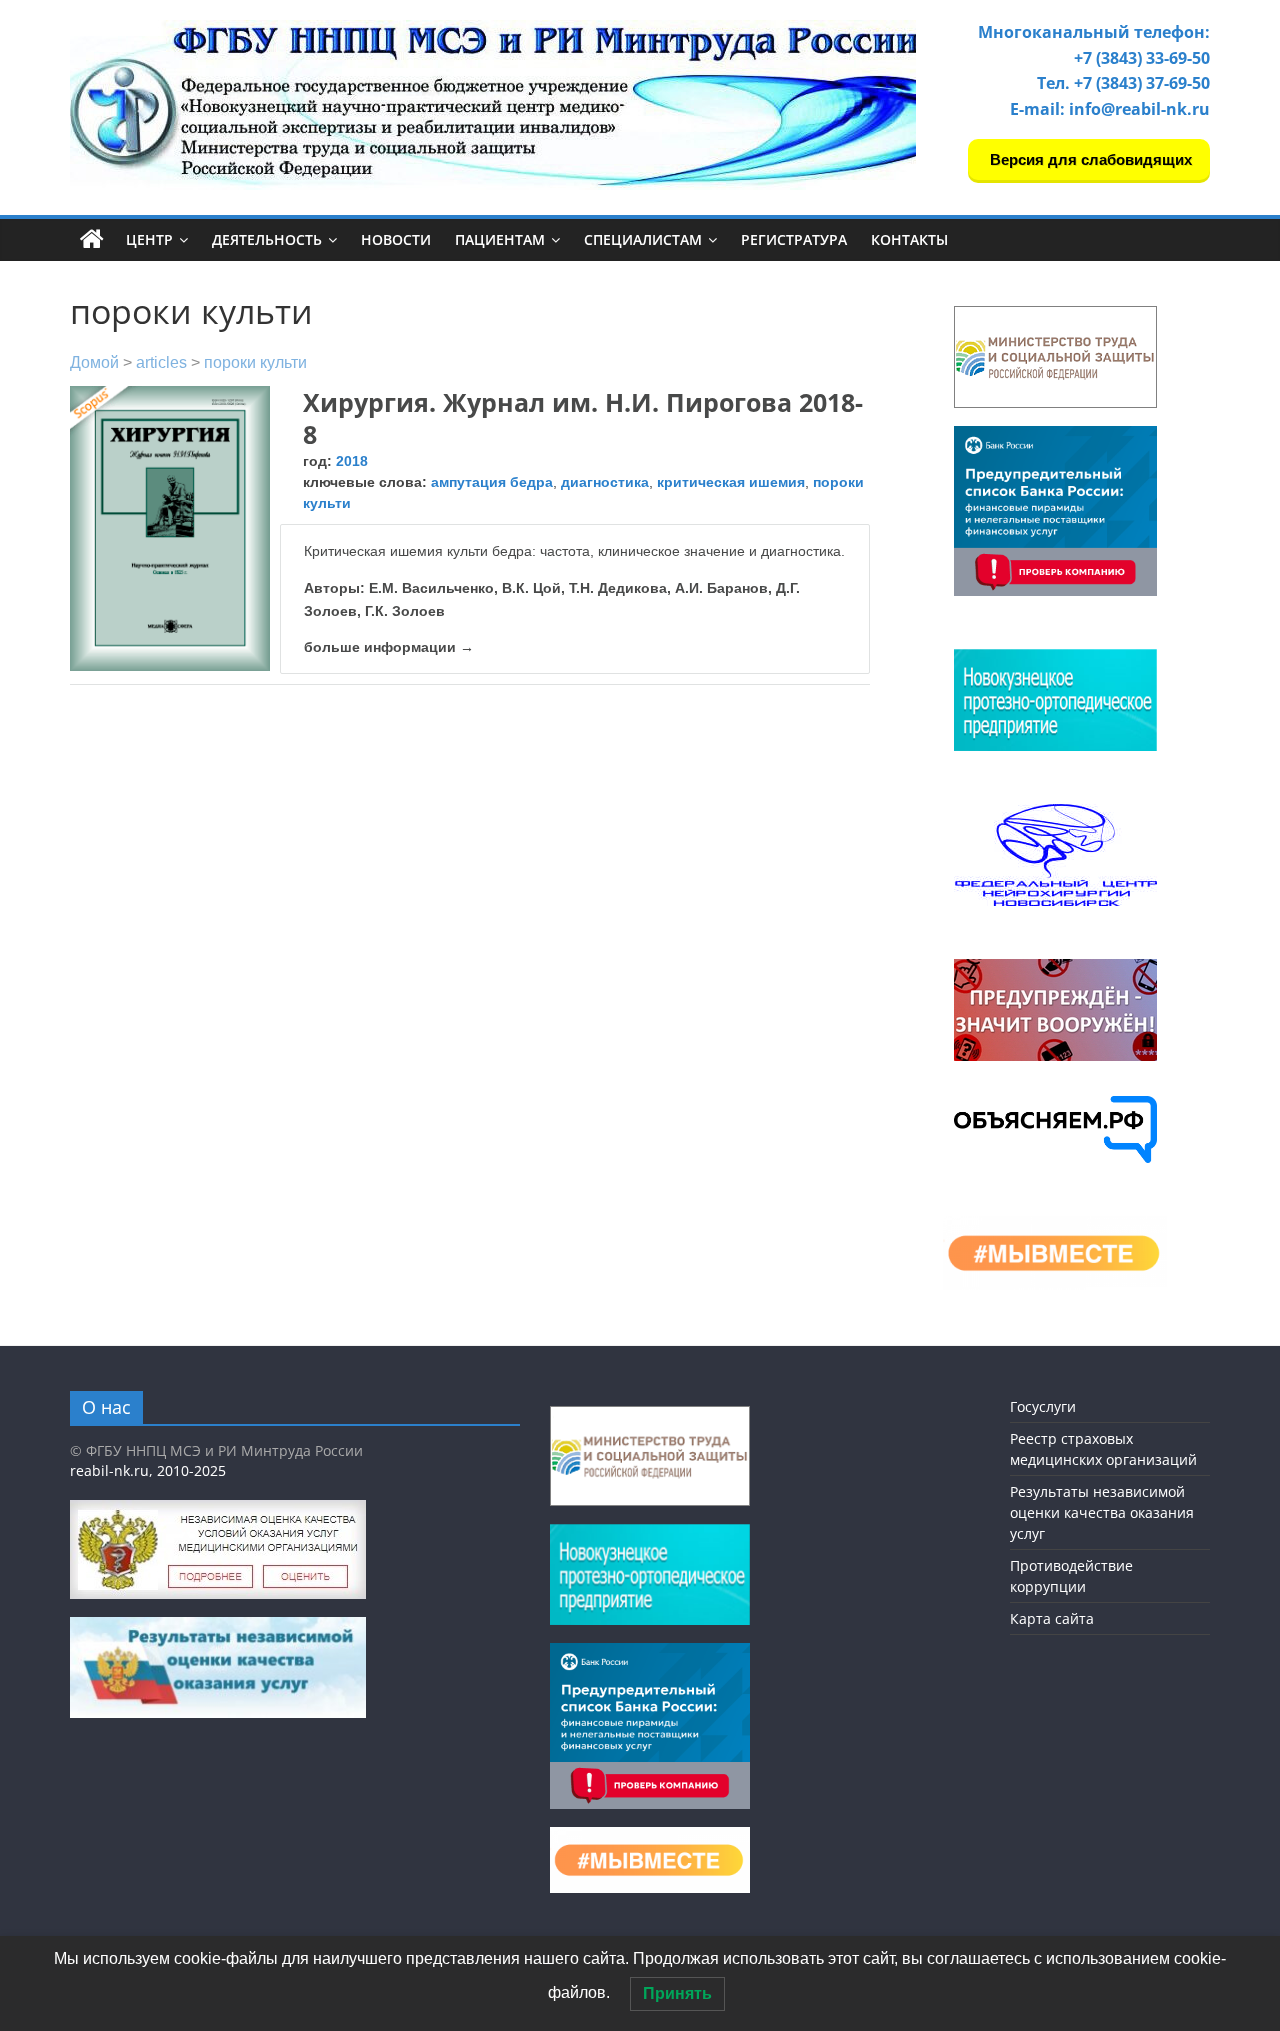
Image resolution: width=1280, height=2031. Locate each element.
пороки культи (255, 362)
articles (161, 362)
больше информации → (389, 647)
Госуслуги (1043, 1406)
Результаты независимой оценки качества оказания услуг (1102, 1512)
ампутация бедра (492, 482)
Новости (396, 239)
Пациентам (500, 239)
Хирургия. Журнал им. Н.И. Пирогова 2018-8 (583, 418)
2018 (352, 461)
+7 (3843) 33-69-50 (1142, 58)
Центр (149, 239)
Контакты (909, 239)
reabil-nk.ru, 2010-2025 (148, 1470)
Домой (94, 362)
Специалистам (643, 239)
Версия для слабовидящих (1089, 159)
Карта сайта (1052, 1618)
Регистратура (794, 239)
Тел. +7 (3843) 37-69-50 (1123, 83)
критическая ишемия (731, 482)
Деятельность (267, 239)
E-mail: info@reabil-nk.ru (1110, 109)
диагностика (605, 482)
